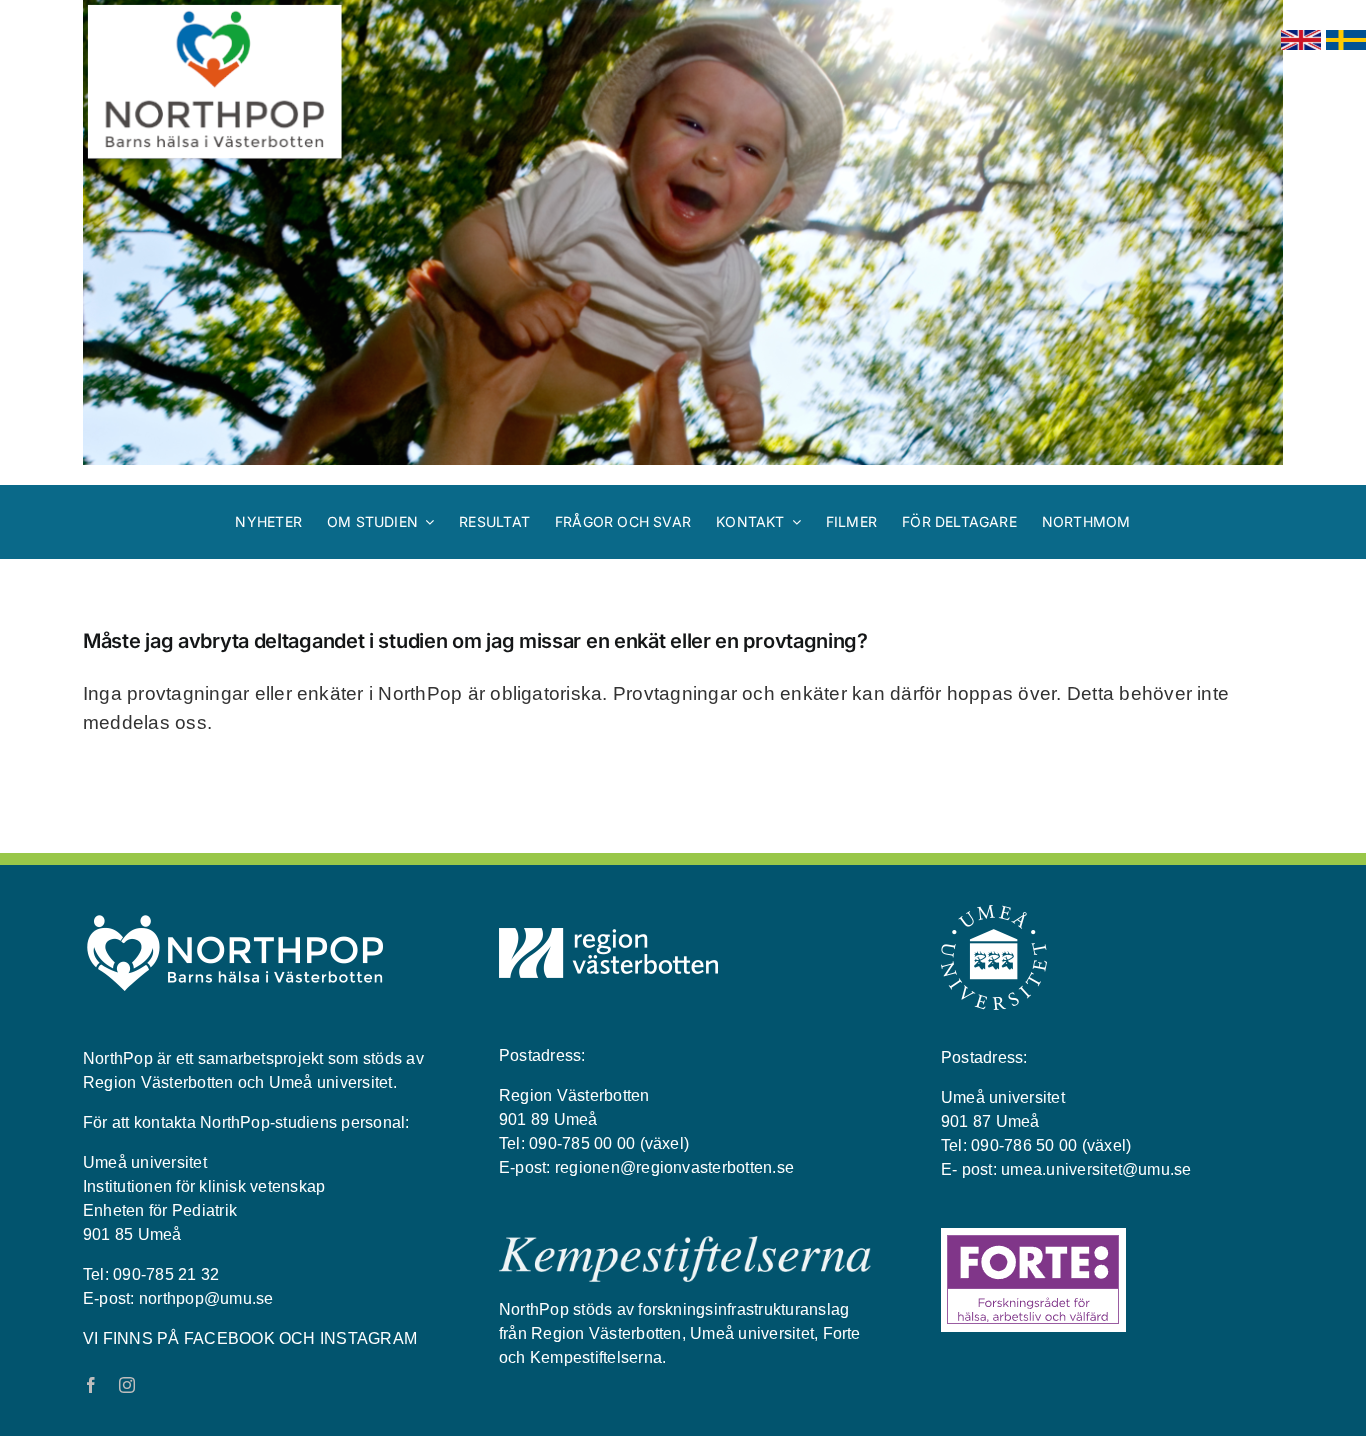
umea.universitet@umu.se (1096, 1169)
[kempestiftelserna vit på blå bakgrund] (685, 1244)
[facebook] (91, 1385)
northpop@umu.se (206, 1298)
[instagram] (127, 1385)
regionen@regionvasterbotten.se (674, 1167)
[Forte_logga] (1033, 1236)
